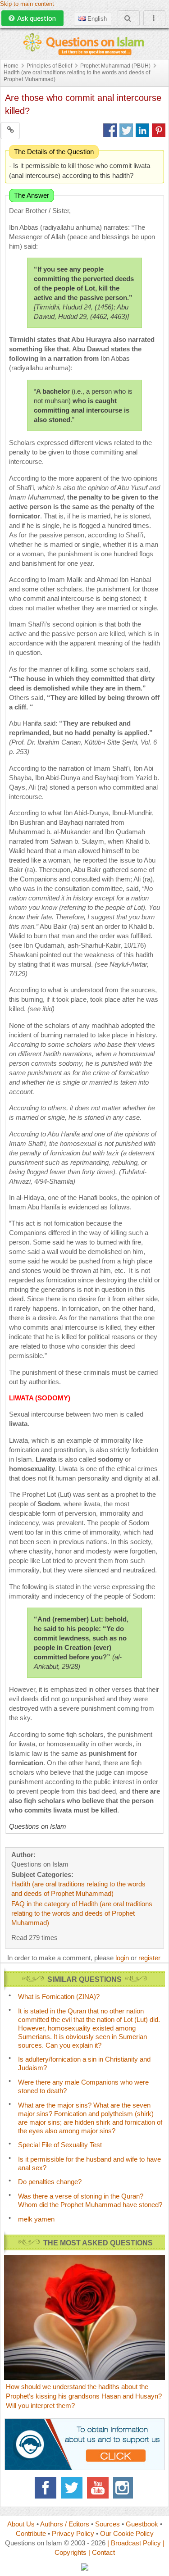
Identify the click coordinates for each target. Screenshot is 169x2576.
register (149, 1958)
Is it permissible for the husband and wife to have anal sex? (89, 2163)
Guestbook (142, 2524)
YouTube (98, 2488)
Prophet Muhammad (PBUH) (115, 66)
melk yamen (36, 2219)
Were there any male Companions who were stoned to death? (83, 2086)
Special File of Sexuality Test (60, 2145)
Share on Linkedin (142, 130)
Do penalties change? (50, 2182)
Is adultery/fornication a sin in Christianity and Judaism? (84, 2063)
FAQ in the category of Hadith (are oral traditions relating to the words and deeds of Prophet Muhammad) (82, 1913)
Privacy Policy (73, 2533)
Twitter (72, 2488)
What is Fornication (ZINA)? (59, 1997)
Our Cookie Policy (127, 2533)
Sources (107, 2524)
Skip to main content (27, 4)
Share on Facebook (110, 130)
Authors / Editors (65, 2524)
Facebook (46, 2488)
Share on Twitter (126, 130)
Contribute (31, 2533)
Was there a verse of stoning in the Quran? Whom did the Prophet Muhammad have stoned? (90, 2200)
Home (11, 66)
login (122, 1958)
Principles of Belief (49, 66)
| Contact (102, 2552)
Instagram (124, 2488)
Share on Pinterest (159, 130)
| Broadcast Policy (134, 2543)
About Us (21, 2524)
